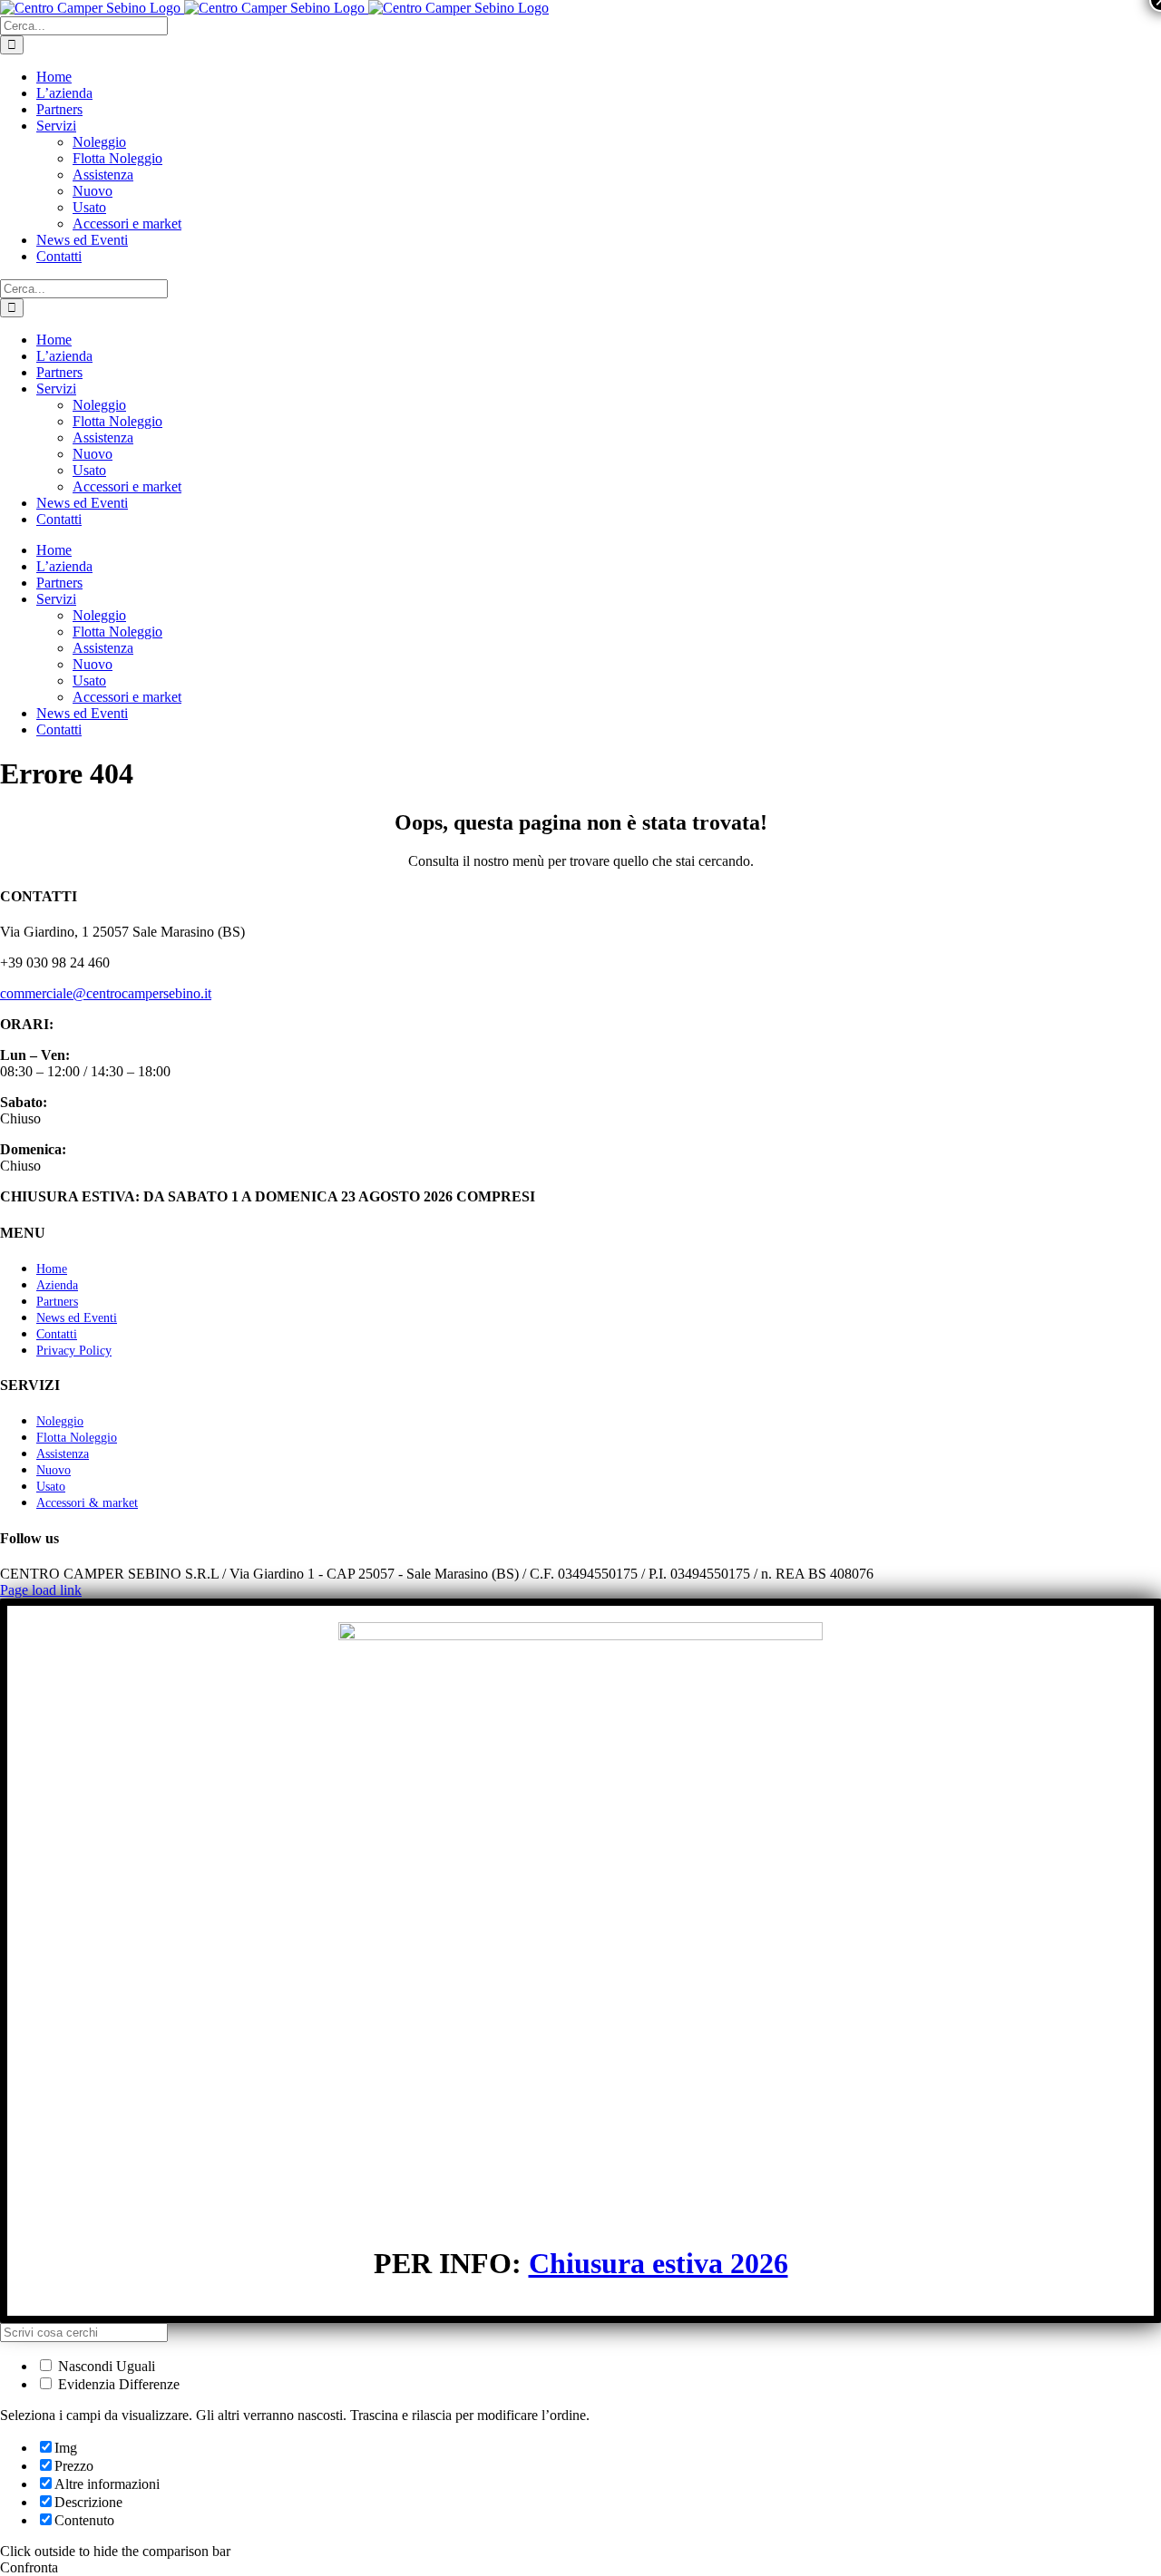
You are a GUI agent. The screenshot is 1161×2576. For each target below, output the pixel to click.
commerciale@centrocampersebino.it (106, 993)
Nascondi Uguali (105, 2366)
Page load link (41, 1590)
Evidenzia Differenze (117, 2384)
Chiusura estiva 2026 (659, 2263)
